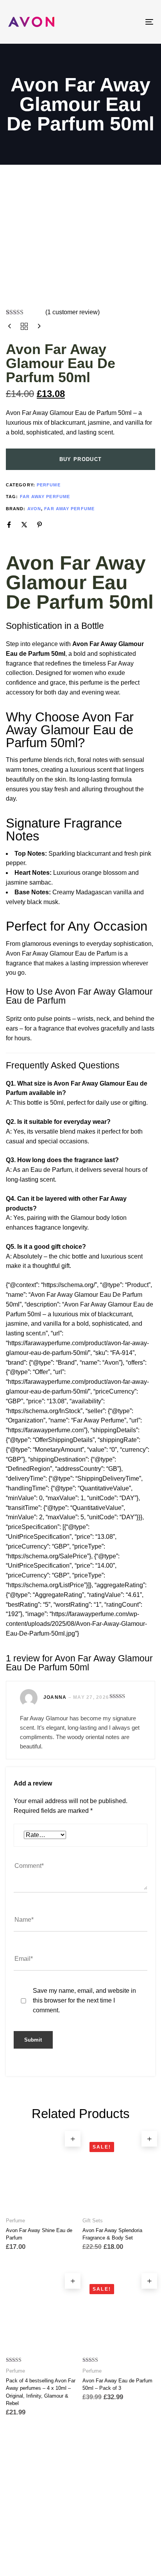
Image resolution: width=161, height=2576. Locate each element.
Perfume (49, 485)
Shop (82, 2524)
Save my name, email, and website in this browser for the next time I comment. (84, 2000)
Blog (110, 2524)
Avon (34, 509)
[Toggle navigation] (129, 22)
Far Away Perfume (45, 497)
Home (53, 2524)
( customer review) (72, 312)
